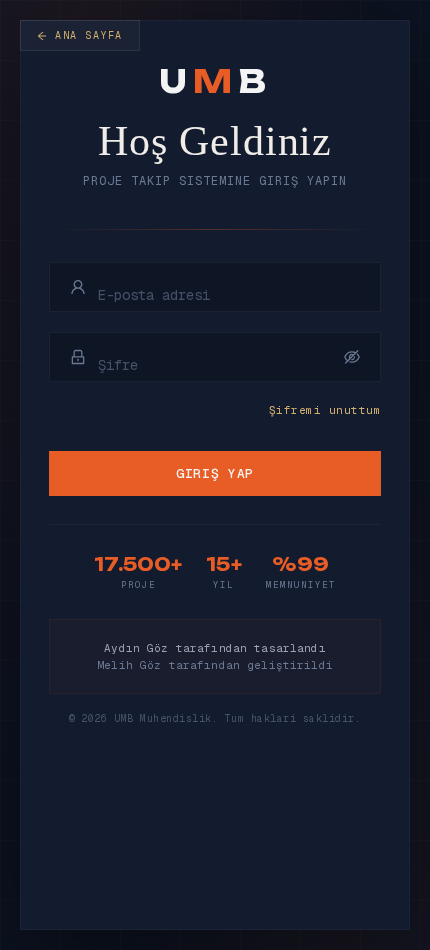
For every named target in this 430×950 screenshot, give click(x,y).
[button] (352, 357)
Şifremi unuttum (325, 410)
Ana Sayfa (89, 35)
